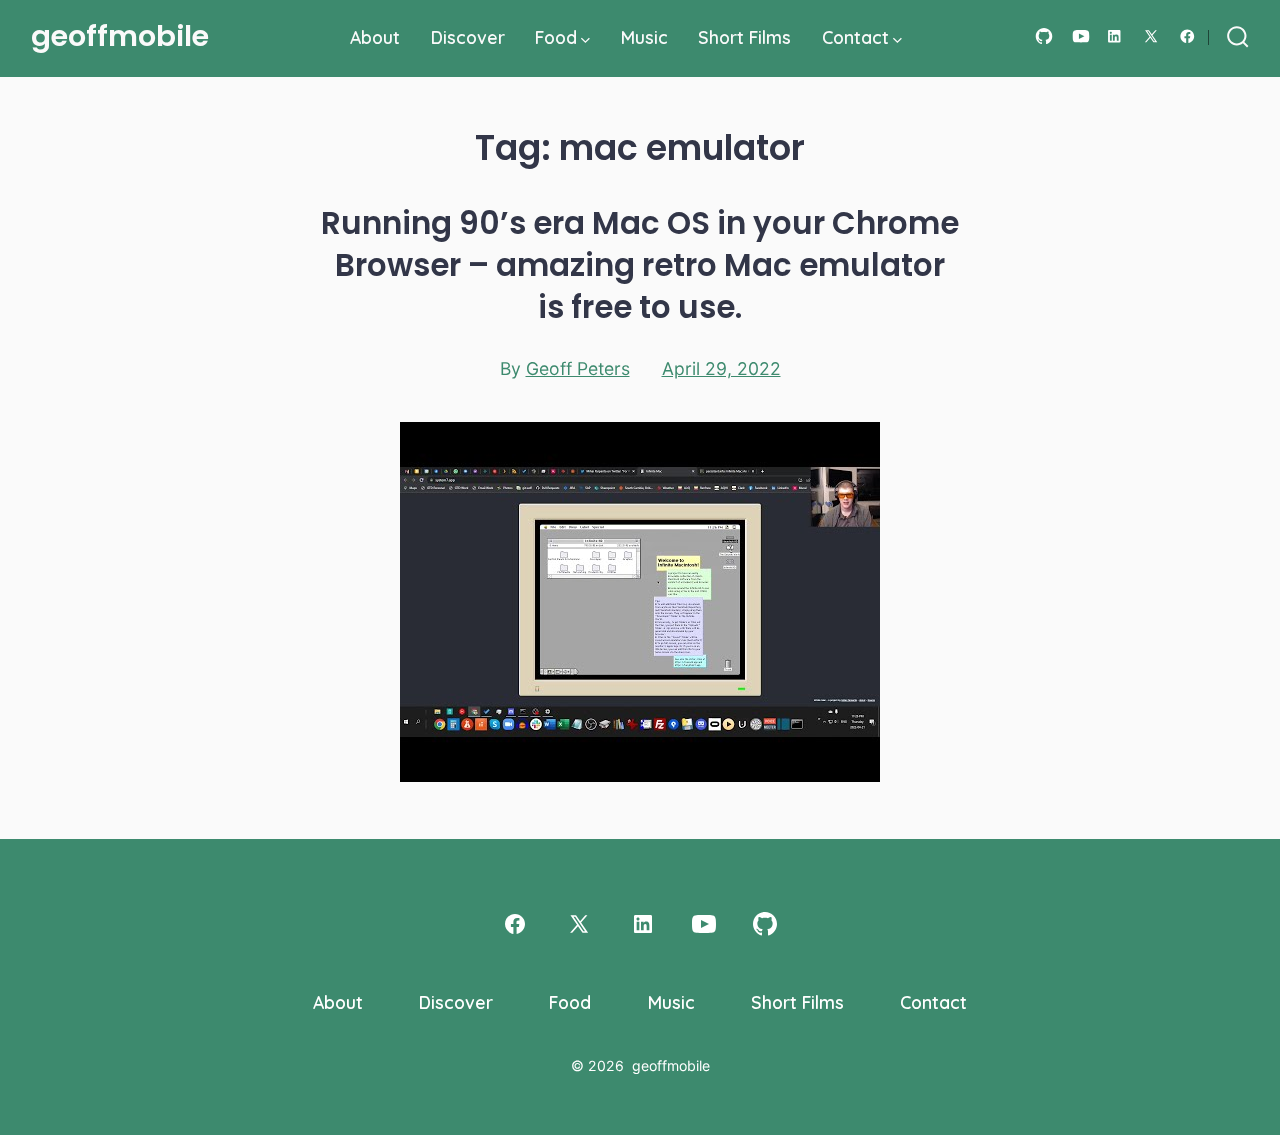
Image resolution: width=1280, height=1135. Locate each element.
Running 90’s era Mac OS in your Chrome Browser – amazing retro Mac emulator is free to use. (640, 265)
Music (644, 37)
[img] (585, 40)
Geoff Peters (578, 368)
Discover (468, 37)
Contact (855, 37)
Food (556, 37)
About (375, 37)
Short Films (744, 37)
